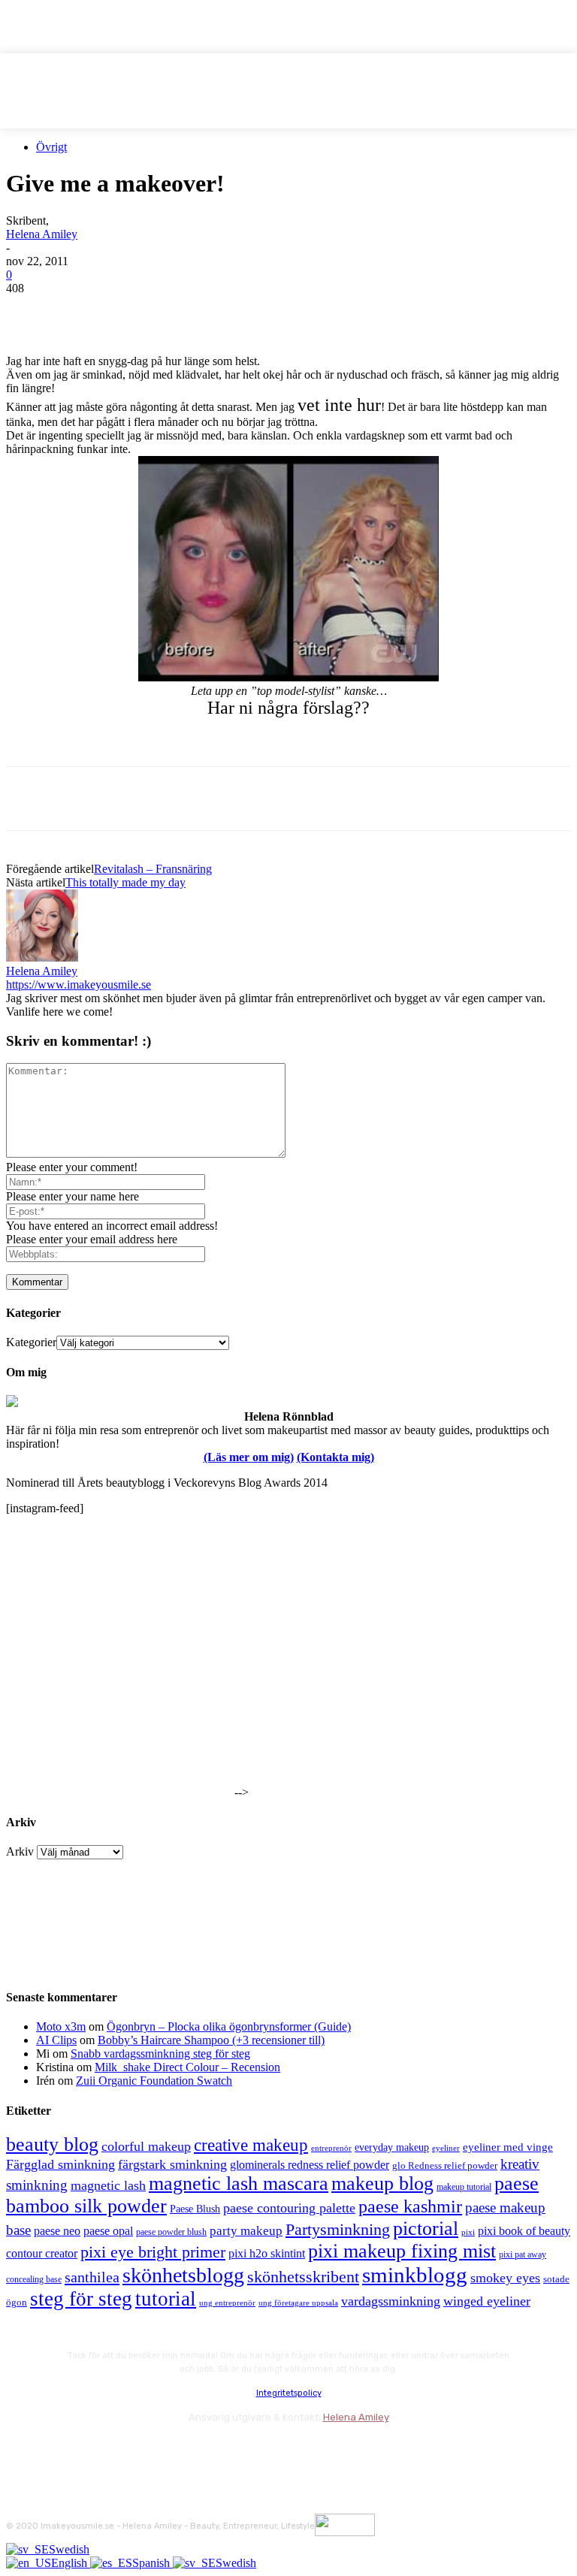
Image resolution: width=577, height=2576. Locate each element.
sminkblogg (415, 2275)
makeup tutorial (464, 2187)
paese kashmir (410, 2206)
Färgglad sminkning (60, 2164)
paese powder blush (171, 2232)
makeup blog (382, 2183)
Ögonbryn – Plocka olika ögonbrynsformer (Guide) (229, 2026)
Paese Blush (195, 2209)
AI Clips (56, 2040)
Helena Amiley (42, 234)
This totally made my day (125, 882)
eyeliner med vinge (508, 2147)
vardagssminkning (391, 2301)
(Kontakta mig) (335, 1457)
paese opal (108, 2231)
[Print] (247, 311)
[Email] (193, 311)
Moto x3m (61, 2026)
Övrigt (51, 147)
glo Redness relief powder (445, 2165)
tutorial (166, 2299)
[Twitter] (85, 311)
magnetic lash (108, 2185)
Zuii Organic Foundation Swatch (154, 2081)
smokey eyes (505, 2278)
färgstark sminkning (172, 2164)
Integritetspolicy (289, 2393)
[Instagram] (60, 2450)
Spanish (153, 2563)
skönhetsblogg (183, 2275)
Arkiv (20, 1851)
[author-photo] (42, 957)
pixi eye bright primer (153, 2252)
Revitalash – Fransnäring (153, 869)
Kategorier (31, 1342)
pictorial (426, 2229)
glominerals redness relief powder (310, 2165)
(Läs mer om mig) (249, 1457)
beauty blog (52, 2144)
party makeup (246, 2231)
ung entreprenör (227, 2303)
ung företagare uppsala (298, 2303)
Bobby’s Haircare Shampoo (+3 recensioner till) (211, 2040)
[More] (302, 311)
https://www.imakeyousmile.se (79, 984)
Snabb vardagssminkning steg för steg (160, 2054)
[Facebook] (31, 311)
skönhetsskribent (303, 2277)
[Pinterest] (139, 311)
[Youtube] (181, 2450)
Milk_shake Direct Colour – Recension (187, 2067)
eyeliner (446, 2148)
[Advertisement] (182, 741)
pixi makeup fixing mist (402, 2251)
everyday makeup (392, 2147)
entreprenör (331, 2148)
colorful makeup (146, 2146)
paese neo (57, 2231)
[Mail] (100, 2450)
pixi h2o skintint (267, 2253)
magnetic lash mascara (239, 2183)
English (71, 2563)
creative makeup (251, 2145)
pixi (468, 2232)
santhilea (92, 2277)
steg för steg (81, 2299)
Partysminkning (338, 2230)
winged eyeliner (487, 2301)
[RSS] (141, 2450)
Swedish (69, 2549)
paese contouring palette (289, 2208)
